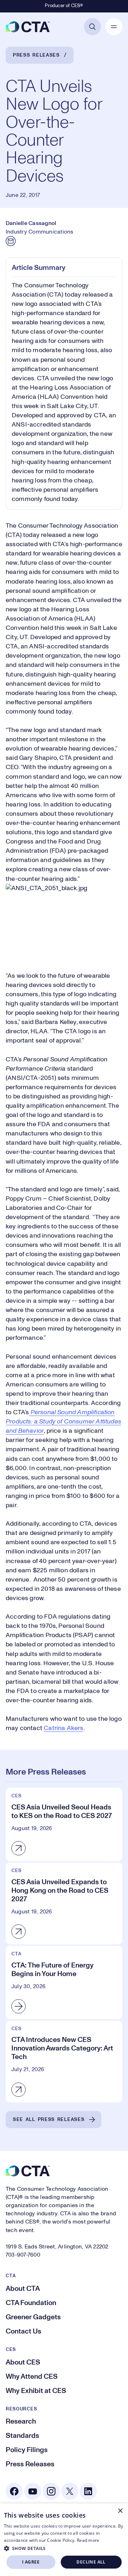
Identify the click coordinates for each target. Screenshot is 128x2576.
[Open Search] (92, 27)
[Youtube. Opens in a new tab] (33, 2491)
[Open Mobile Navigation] (114, 27)
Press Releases (36, 55)
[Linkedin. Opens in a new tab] (88, 2491)
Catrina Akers (63, 1728)
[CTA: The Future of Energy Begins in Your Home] (64, 1982)
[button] (64, 2548)
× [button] (120, 2511)
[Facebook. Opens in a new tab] (14, 2491)
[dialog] (64, 2540)
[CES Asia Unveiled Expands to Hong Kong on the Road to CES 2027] (64, 1903)
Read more (88, 2540)
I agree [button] (31, 2562)
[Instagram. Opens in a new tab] (51, 2491)
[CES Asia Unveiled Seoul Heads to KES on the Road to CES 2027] (64, 1824)
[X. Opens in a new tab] (70, 2491)
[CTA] (28, 27)
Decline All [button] (91, 2562)
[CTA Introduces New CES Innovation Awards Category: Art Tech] (64, 2062)
